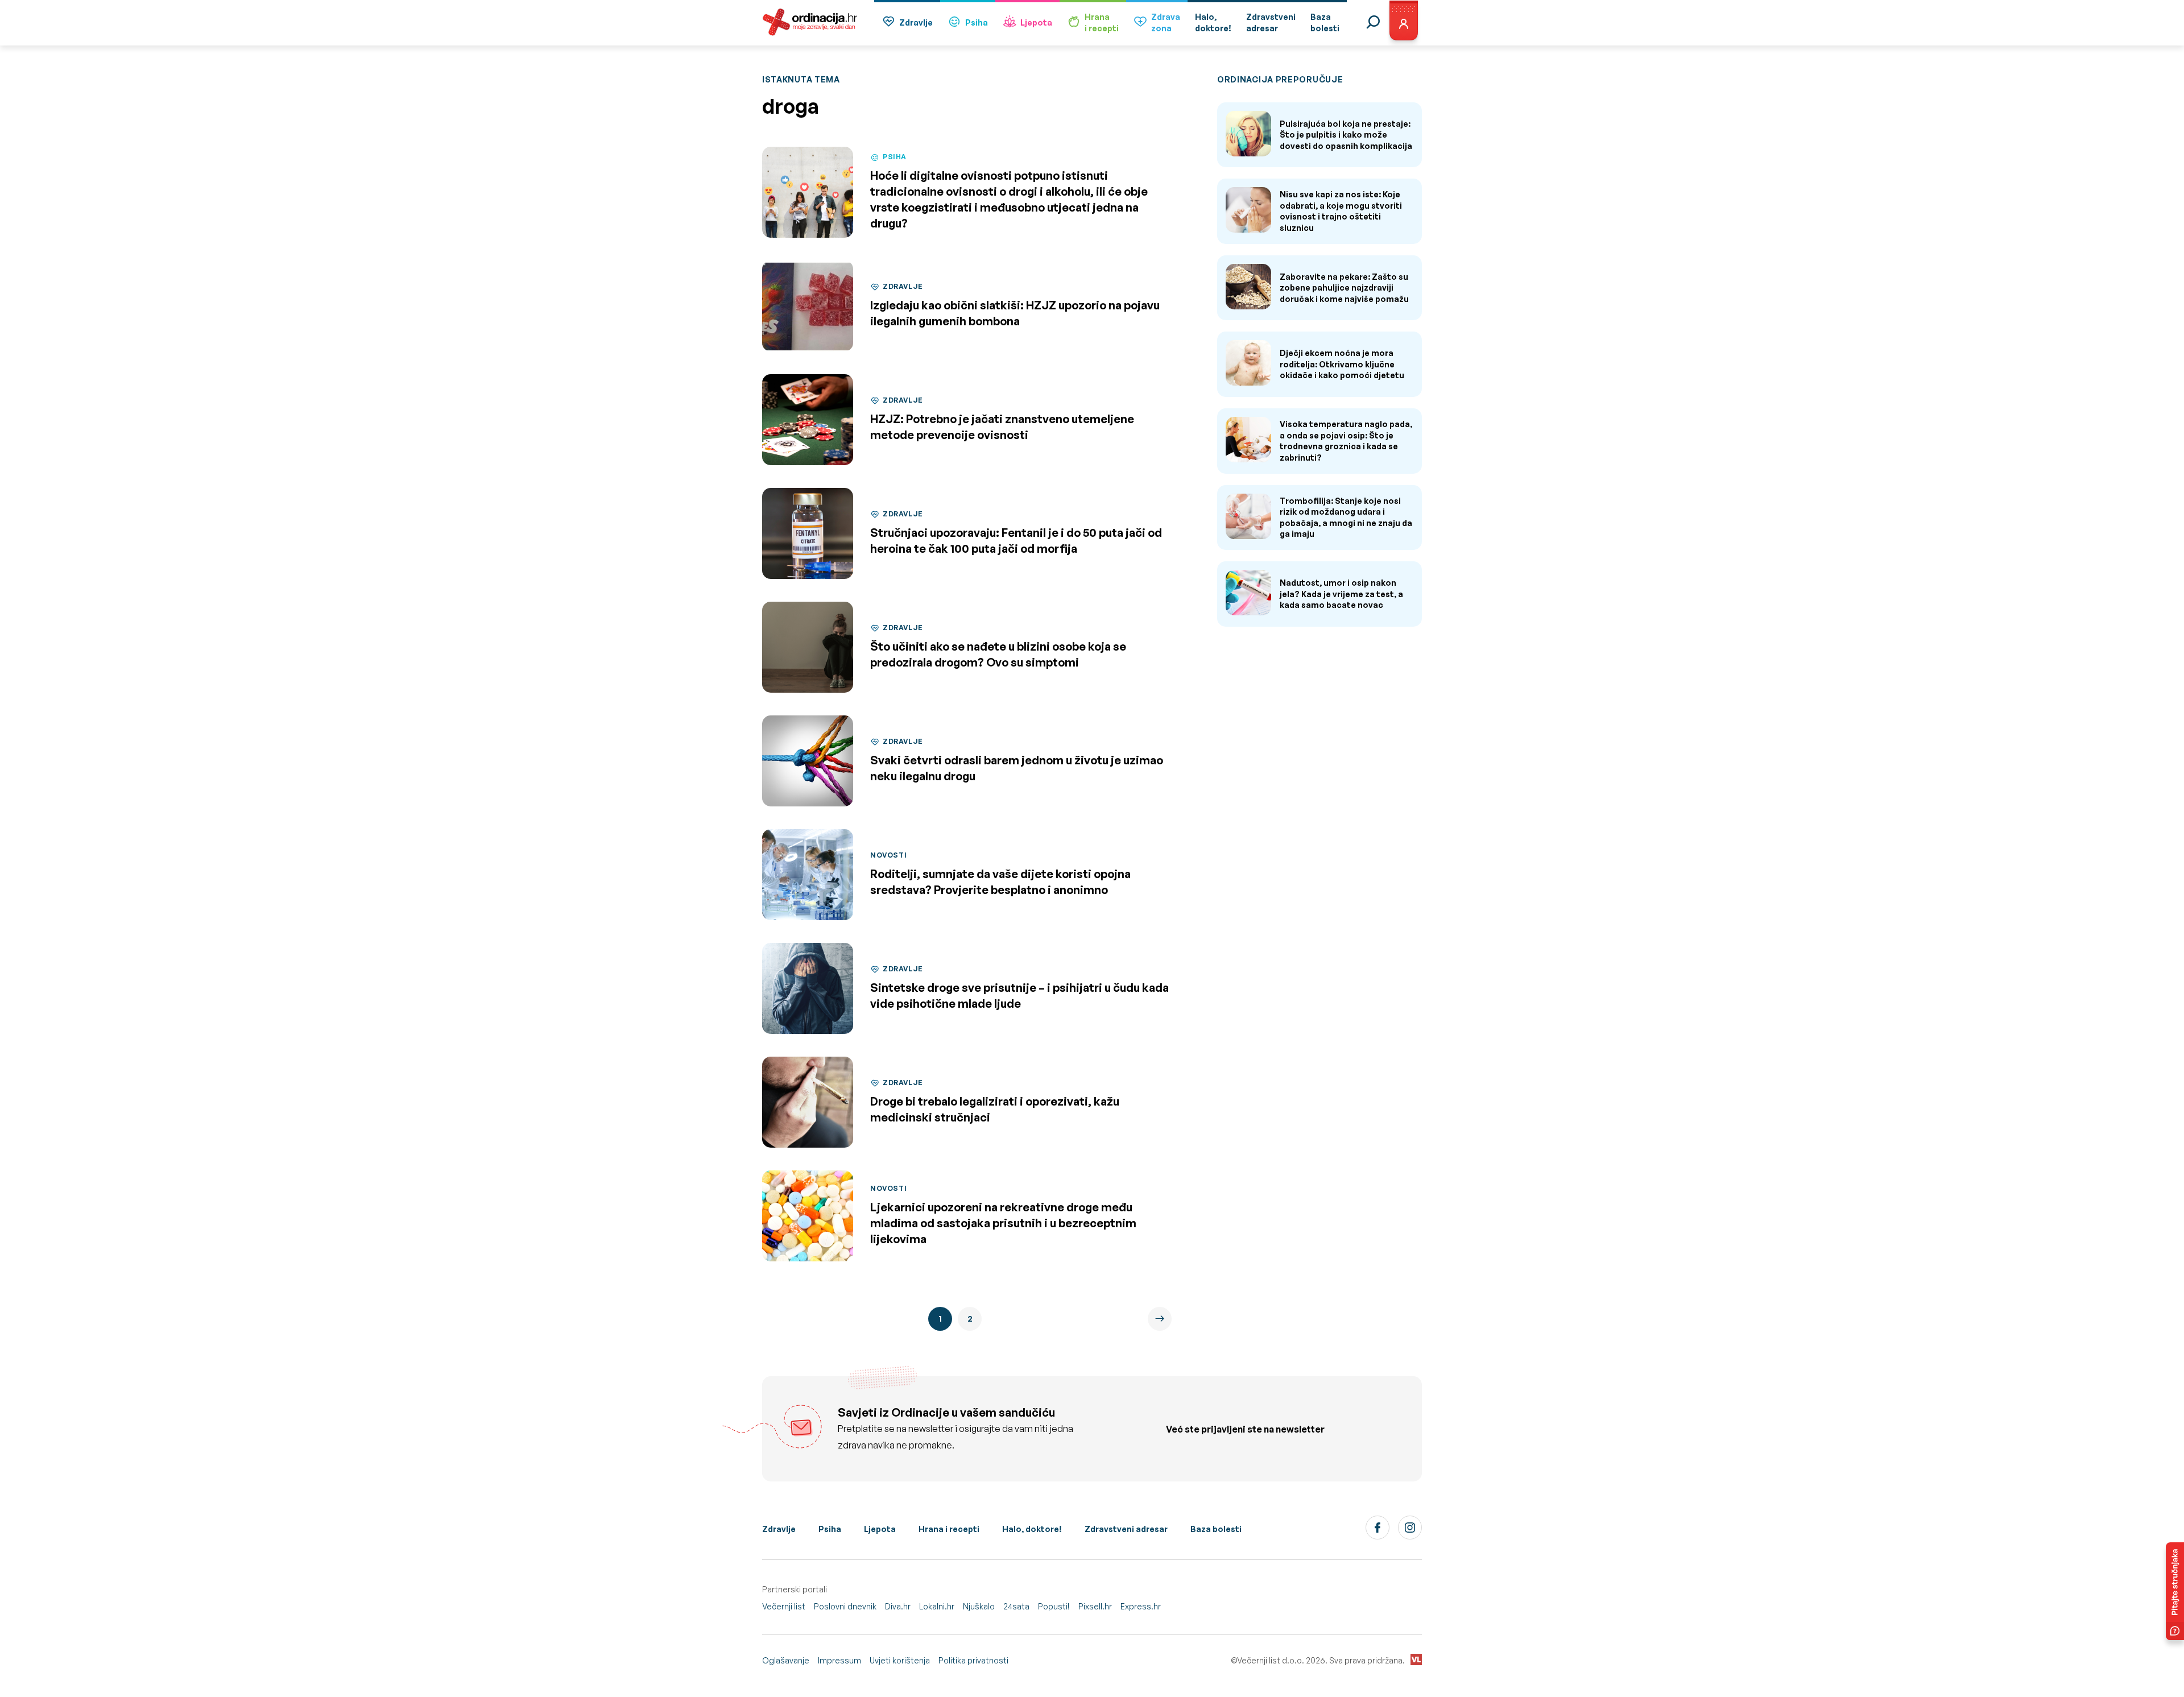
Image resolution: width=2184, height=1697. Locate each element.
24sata (1016, 1606)
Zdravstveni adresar (1126, 1529)
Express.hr (1141, 1606)
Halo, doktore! (1032, 1529)
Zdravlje (916, 22)
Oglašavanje (786, 1660)
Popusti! (1054, 1606)
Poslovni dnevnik (845, 1606)
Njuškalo (979, 1606)
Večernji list (784, 1606)
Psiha (977, 22)
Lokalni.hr (937, 1606)
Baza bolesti (1216, 1529)
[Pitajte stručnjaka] (2175, 1591)
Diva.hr (898, 1606)
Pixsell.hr (1095, 1606)
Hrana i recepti (949, 1529)
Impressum (839, 1660)
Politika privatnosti (973, 1660)
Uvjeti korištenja (900, 1660)
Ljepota (1036, 22)
